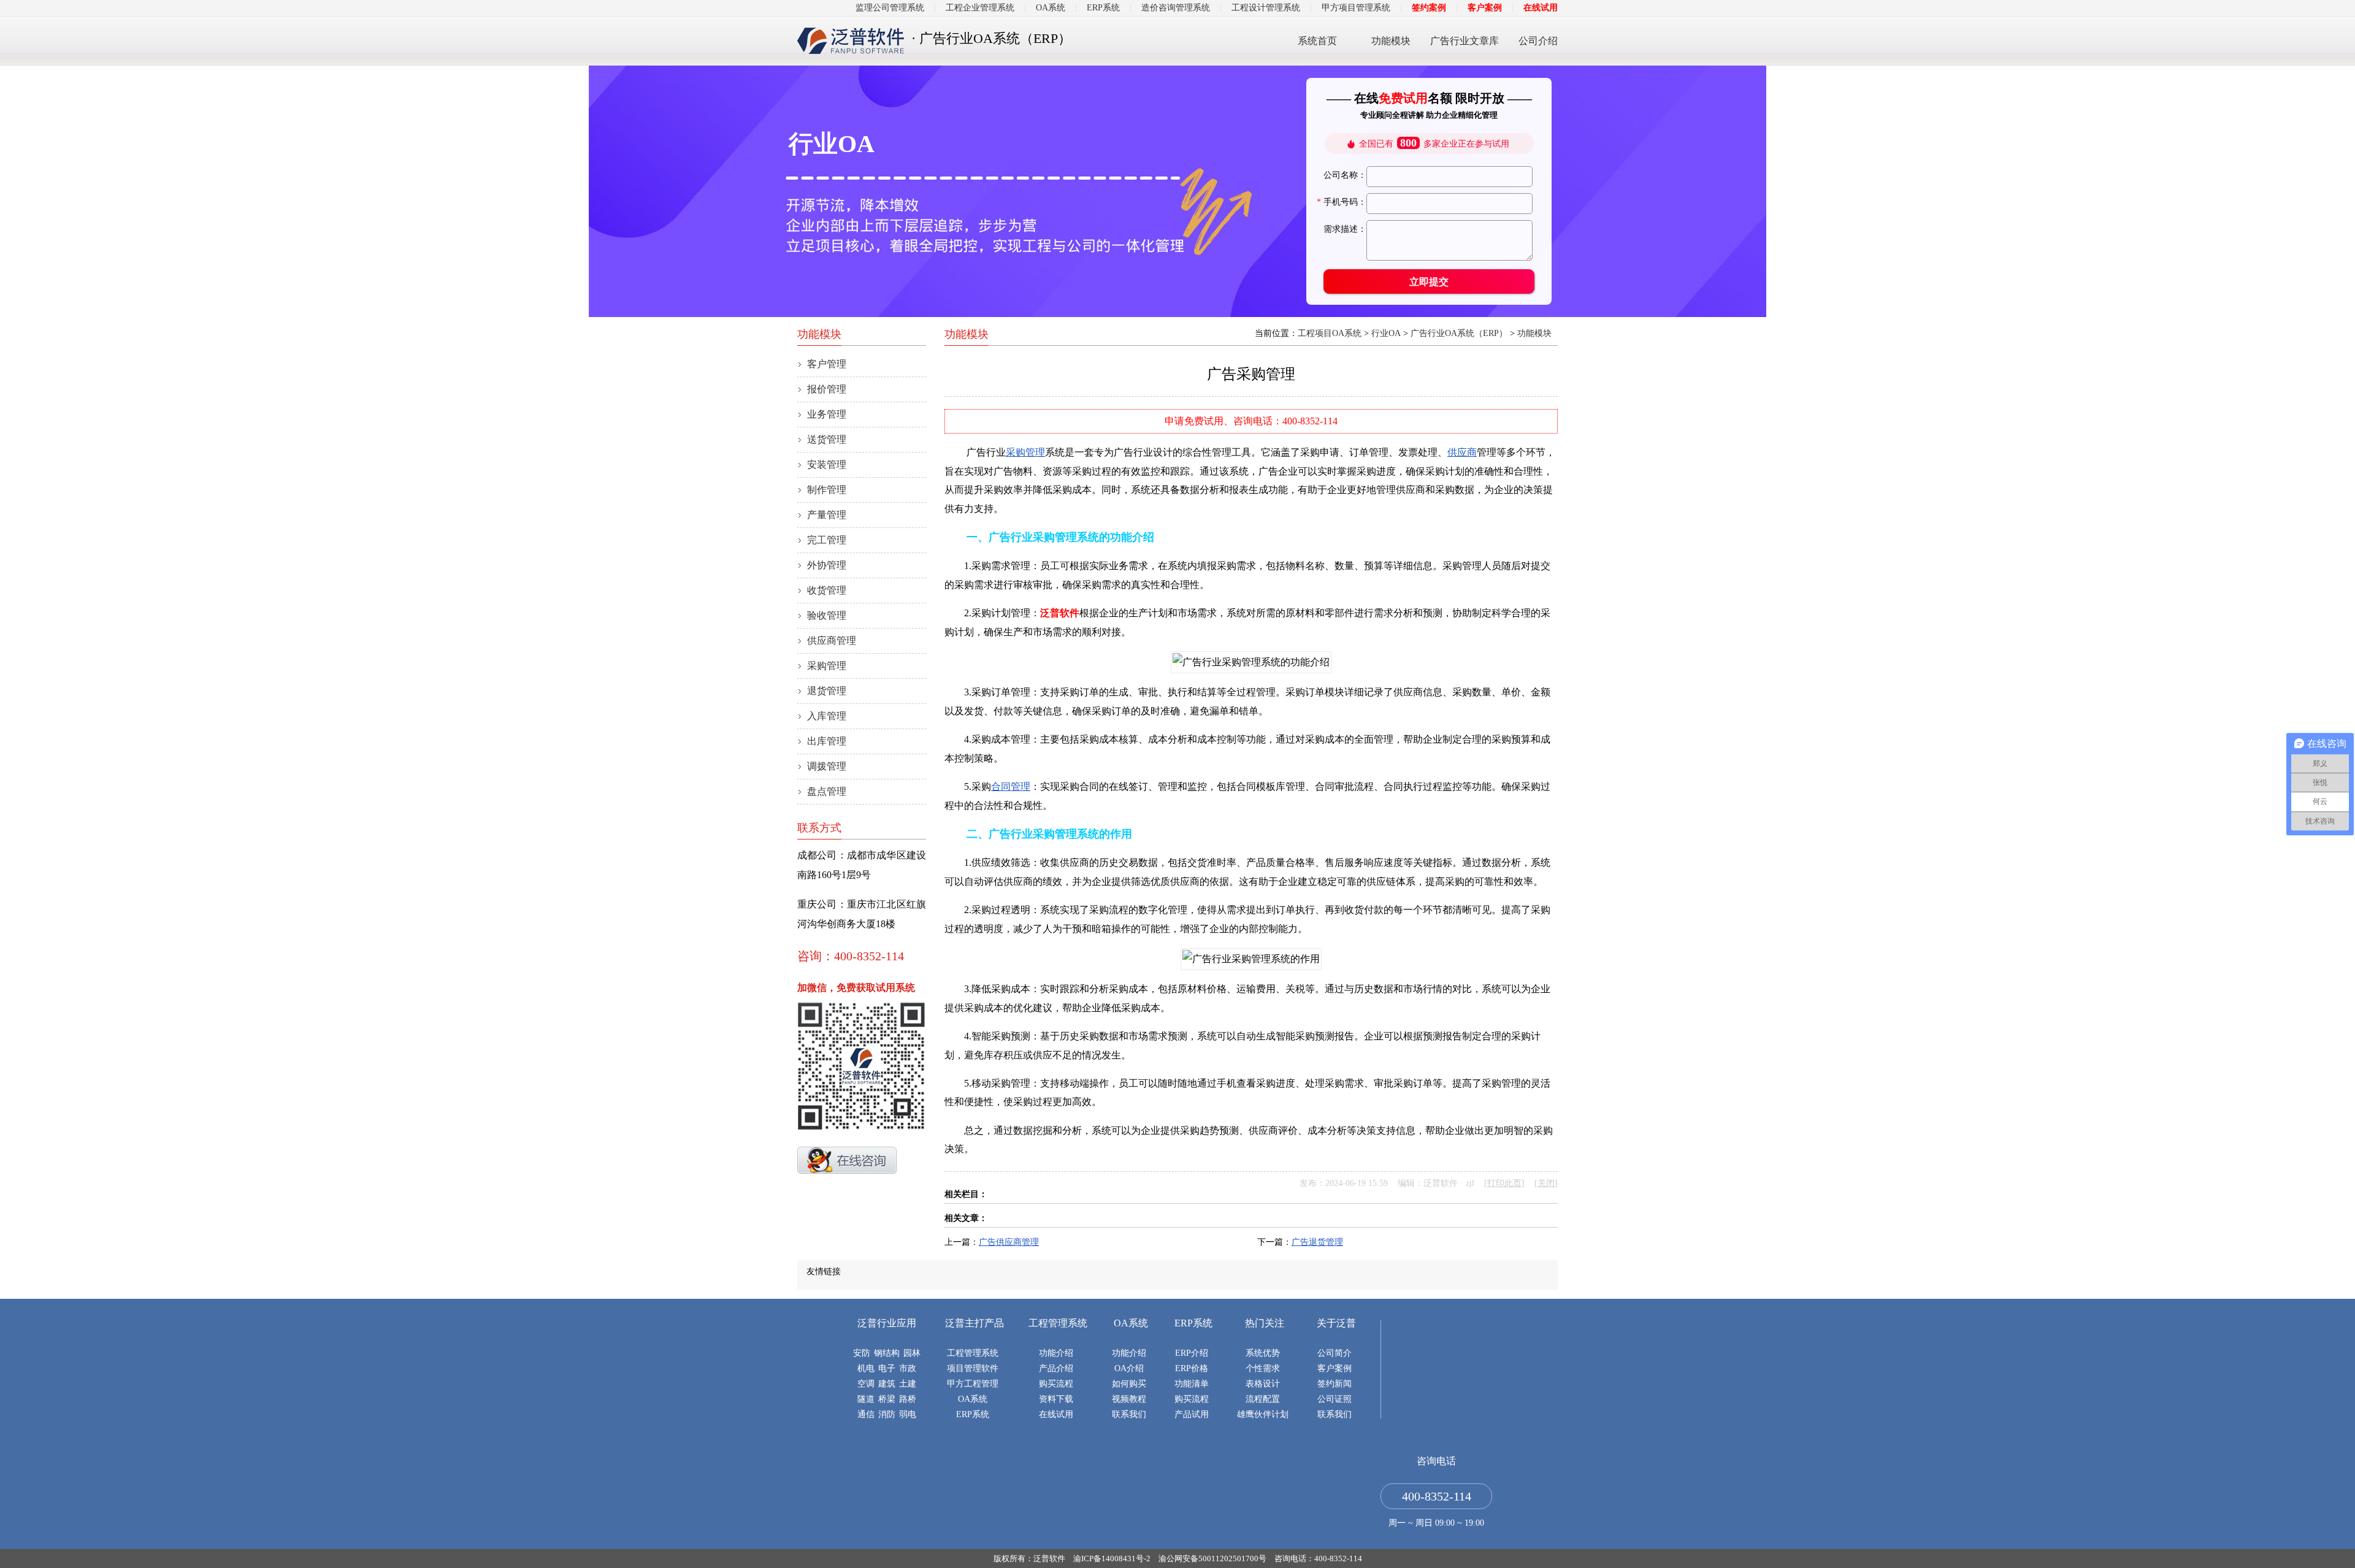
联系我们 (1129, 1414)
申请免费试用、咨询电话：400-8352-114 (1251, 421)
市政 (908, 1368)
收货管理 (827, 590)
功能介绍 (1056, 1353)
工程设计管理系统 (1266, 8)
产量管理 (827, 515)
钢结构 (887, 1353)
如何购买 (1129, 1384)
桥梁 (887, 1399)
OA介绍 (1129, 1368)
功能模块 (1391, 41)
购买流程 (1056, 1384)
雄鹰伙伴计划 (1263, 1414)
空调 (866, 1384)
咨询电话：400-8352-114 (1318, 1558)
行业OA (1386, 333)
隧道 (866, 1399)
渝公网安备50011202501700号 (1212, 1558)
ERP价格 (1192, 1368)
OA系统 (1051, 8)
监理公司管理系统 (890, 8)
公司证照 (1334, 1399)
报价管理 (827, 389)
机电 (866, 1368)
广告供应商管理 (1009, 1242)
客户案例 (1485, 8)
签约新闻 (1334, 1384)
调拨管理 (827, 766)
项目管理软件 (973, 1368)
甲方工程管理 (973, 1384)
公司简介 (1334, 1353)
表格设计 (1263, 1384)
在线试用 (1541, 8)
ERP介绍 (1192, 1353)
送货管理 (827, 439)
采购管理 (1025, 452)
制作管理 (827, 490)
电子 (887, 1368)
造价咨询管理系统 (1176, 8)
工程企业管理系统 (980, 8)
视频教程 (1129, 1399)
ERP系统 (1103, 8)
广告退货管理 (1317, 1242)
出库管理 (827, 741)
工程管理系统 (973, 1353)
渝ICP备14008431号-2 (1112, 1558)
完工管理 (827, 540)
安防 (862, 1353)
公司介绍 (1538, 41)
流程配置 (1263, 1399)
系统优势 (1263, 1353)
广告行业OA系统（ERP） (1459, 333)
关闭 (1546, 1183)
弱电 (908, 1414)
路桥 (908, 1399)
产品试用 (1192, 1414)
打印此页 (1504, 1183)
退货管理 (827, 691)
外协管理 (827, 565)
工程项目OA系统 (1330, 333)
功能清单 (1192, 1384)
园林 (912, 1353)
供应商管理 (832, 641)
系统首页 (1317, 41)
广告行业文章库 (1465, 41)
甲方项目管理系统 (1356, 8)
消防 (887, 1414)
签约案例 (1429, 8)
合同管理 (1011, 786)
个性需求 (1263, 1368)
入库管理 (827, 716)
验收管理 (827, 615)
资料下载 (1056, 1399)
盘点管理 (827, 791)
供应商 (1462, 452)
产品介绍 (1056, 1368)
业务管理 (827, 414)
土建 (908, 1384)
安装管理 (827, 465)
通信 (866, 1414)
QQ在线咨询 (847, 1160)
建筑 (887, 1384)
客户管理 (827, 364)
